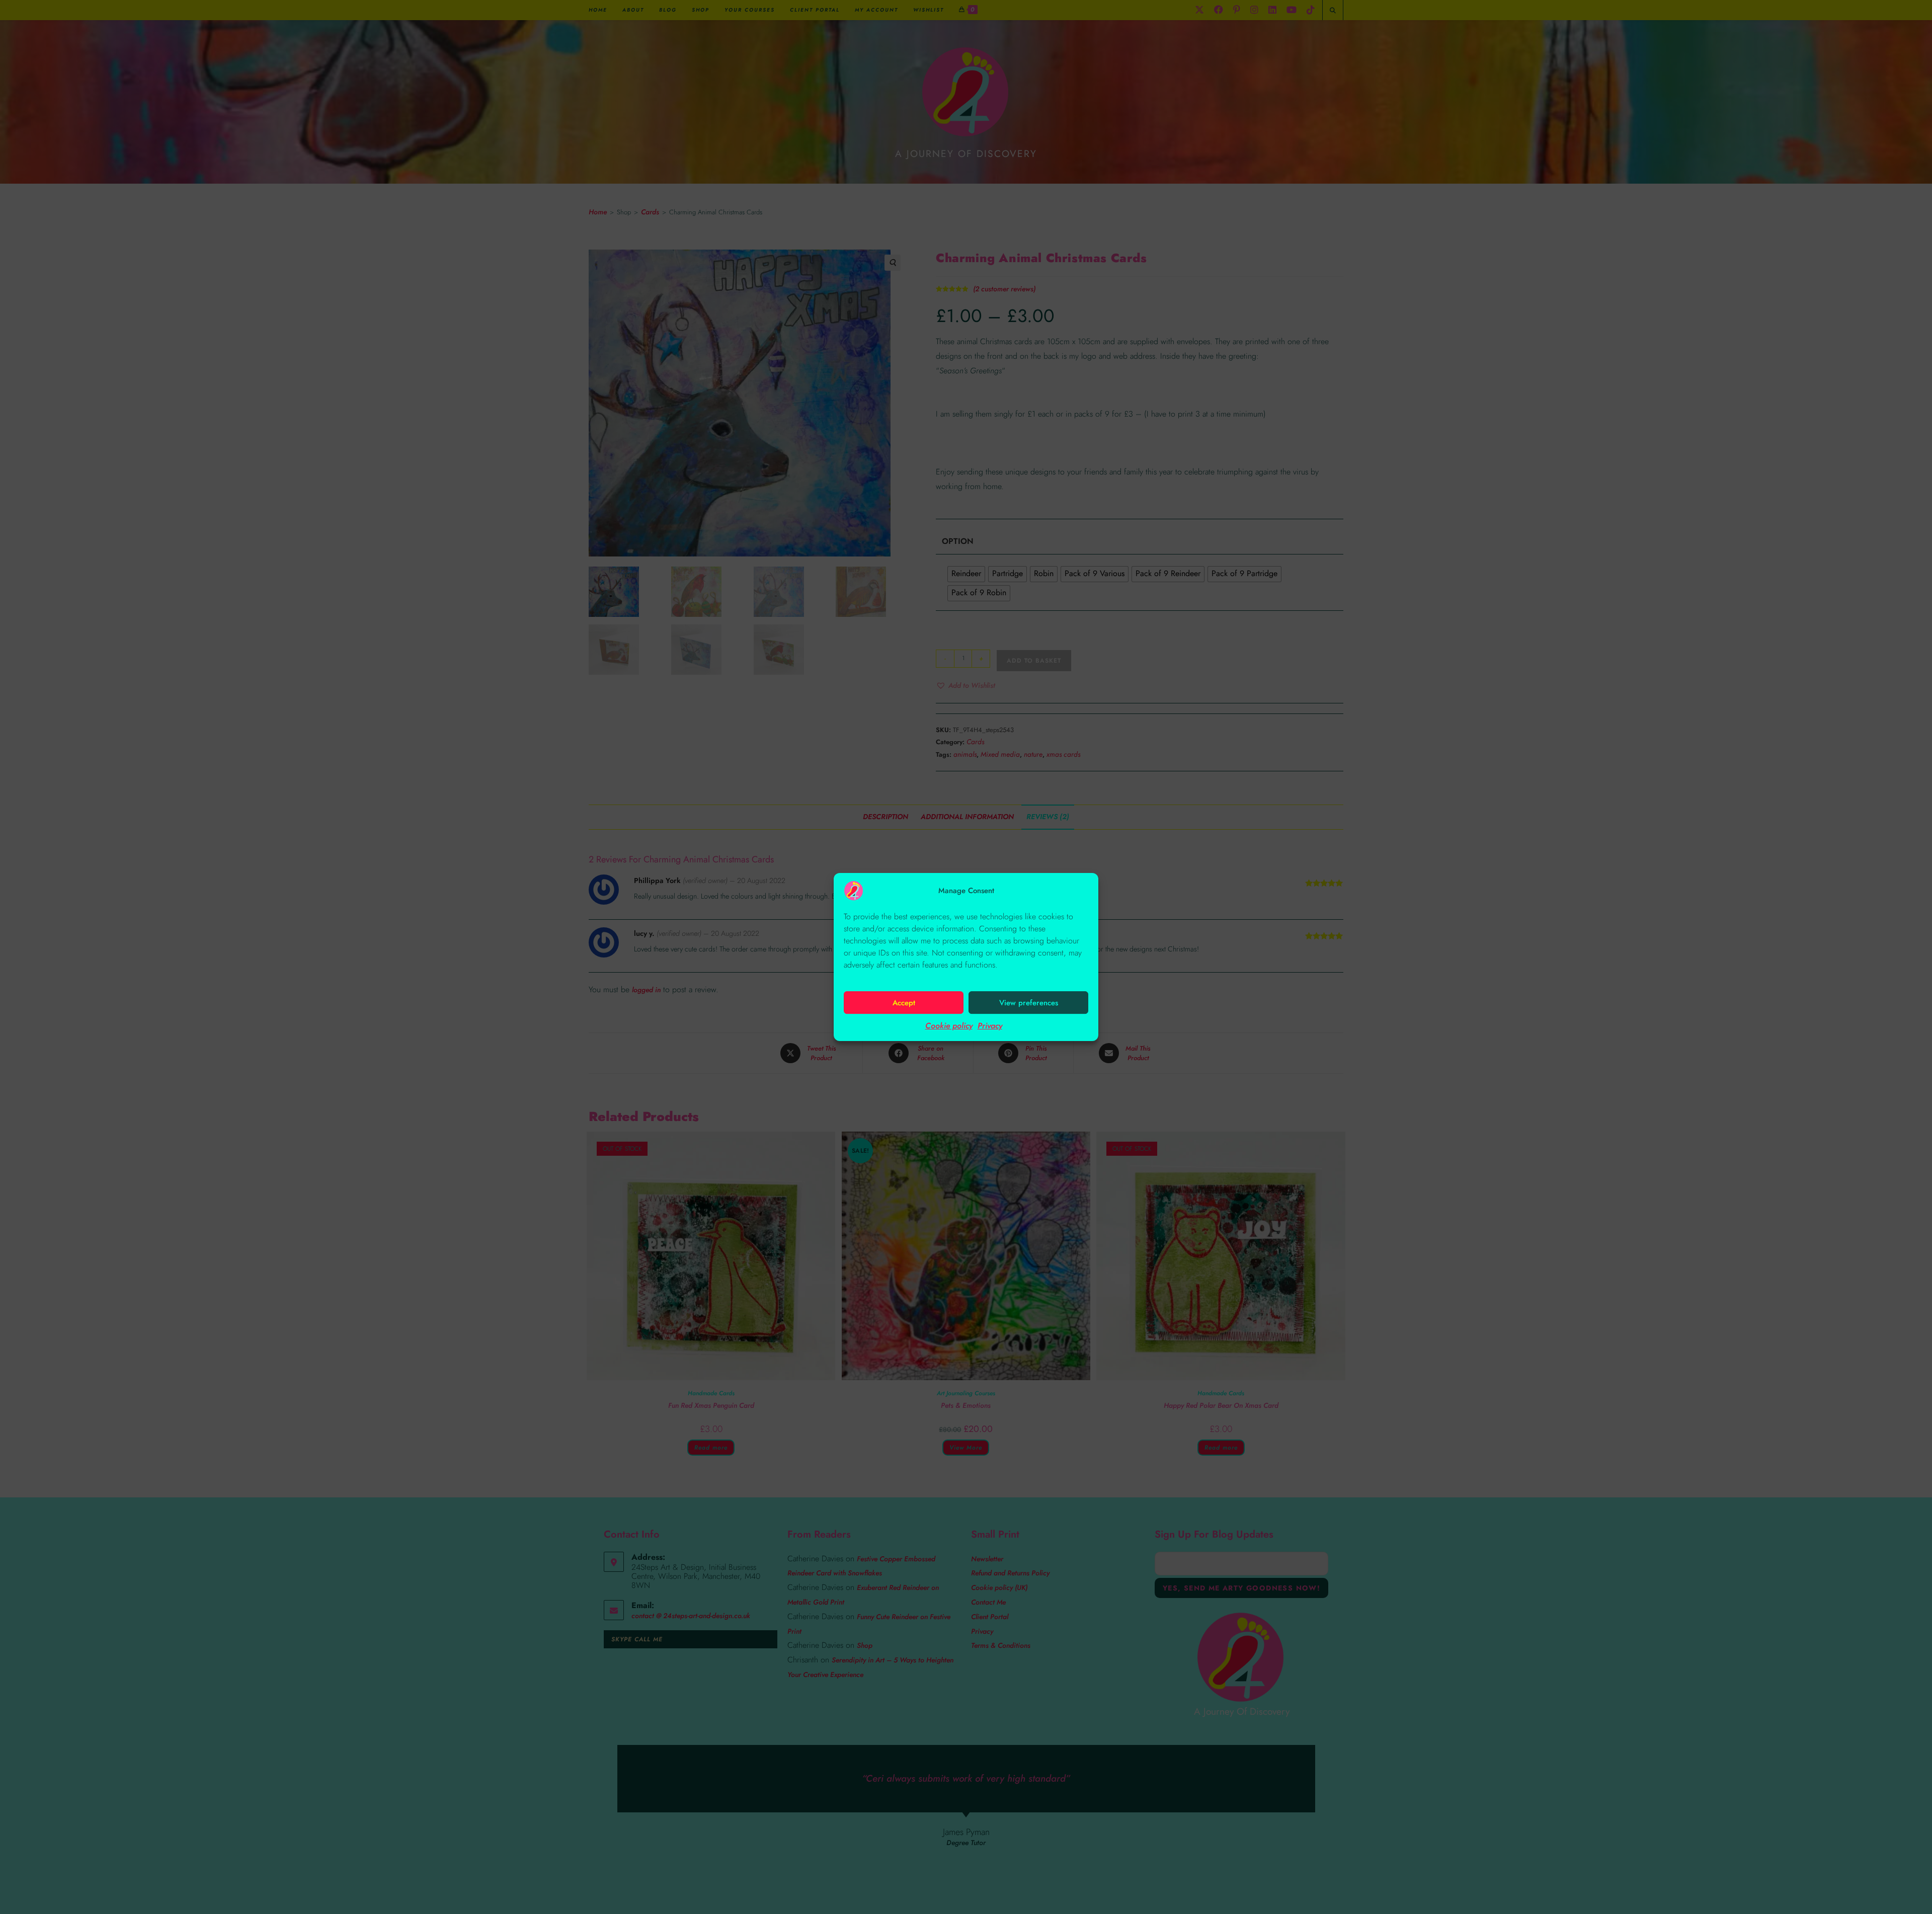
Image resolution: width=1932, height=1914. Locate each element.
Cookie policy (949, 1026)
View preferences (1029, 1003)
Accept (904, 1003)
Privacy (990, 1026)
